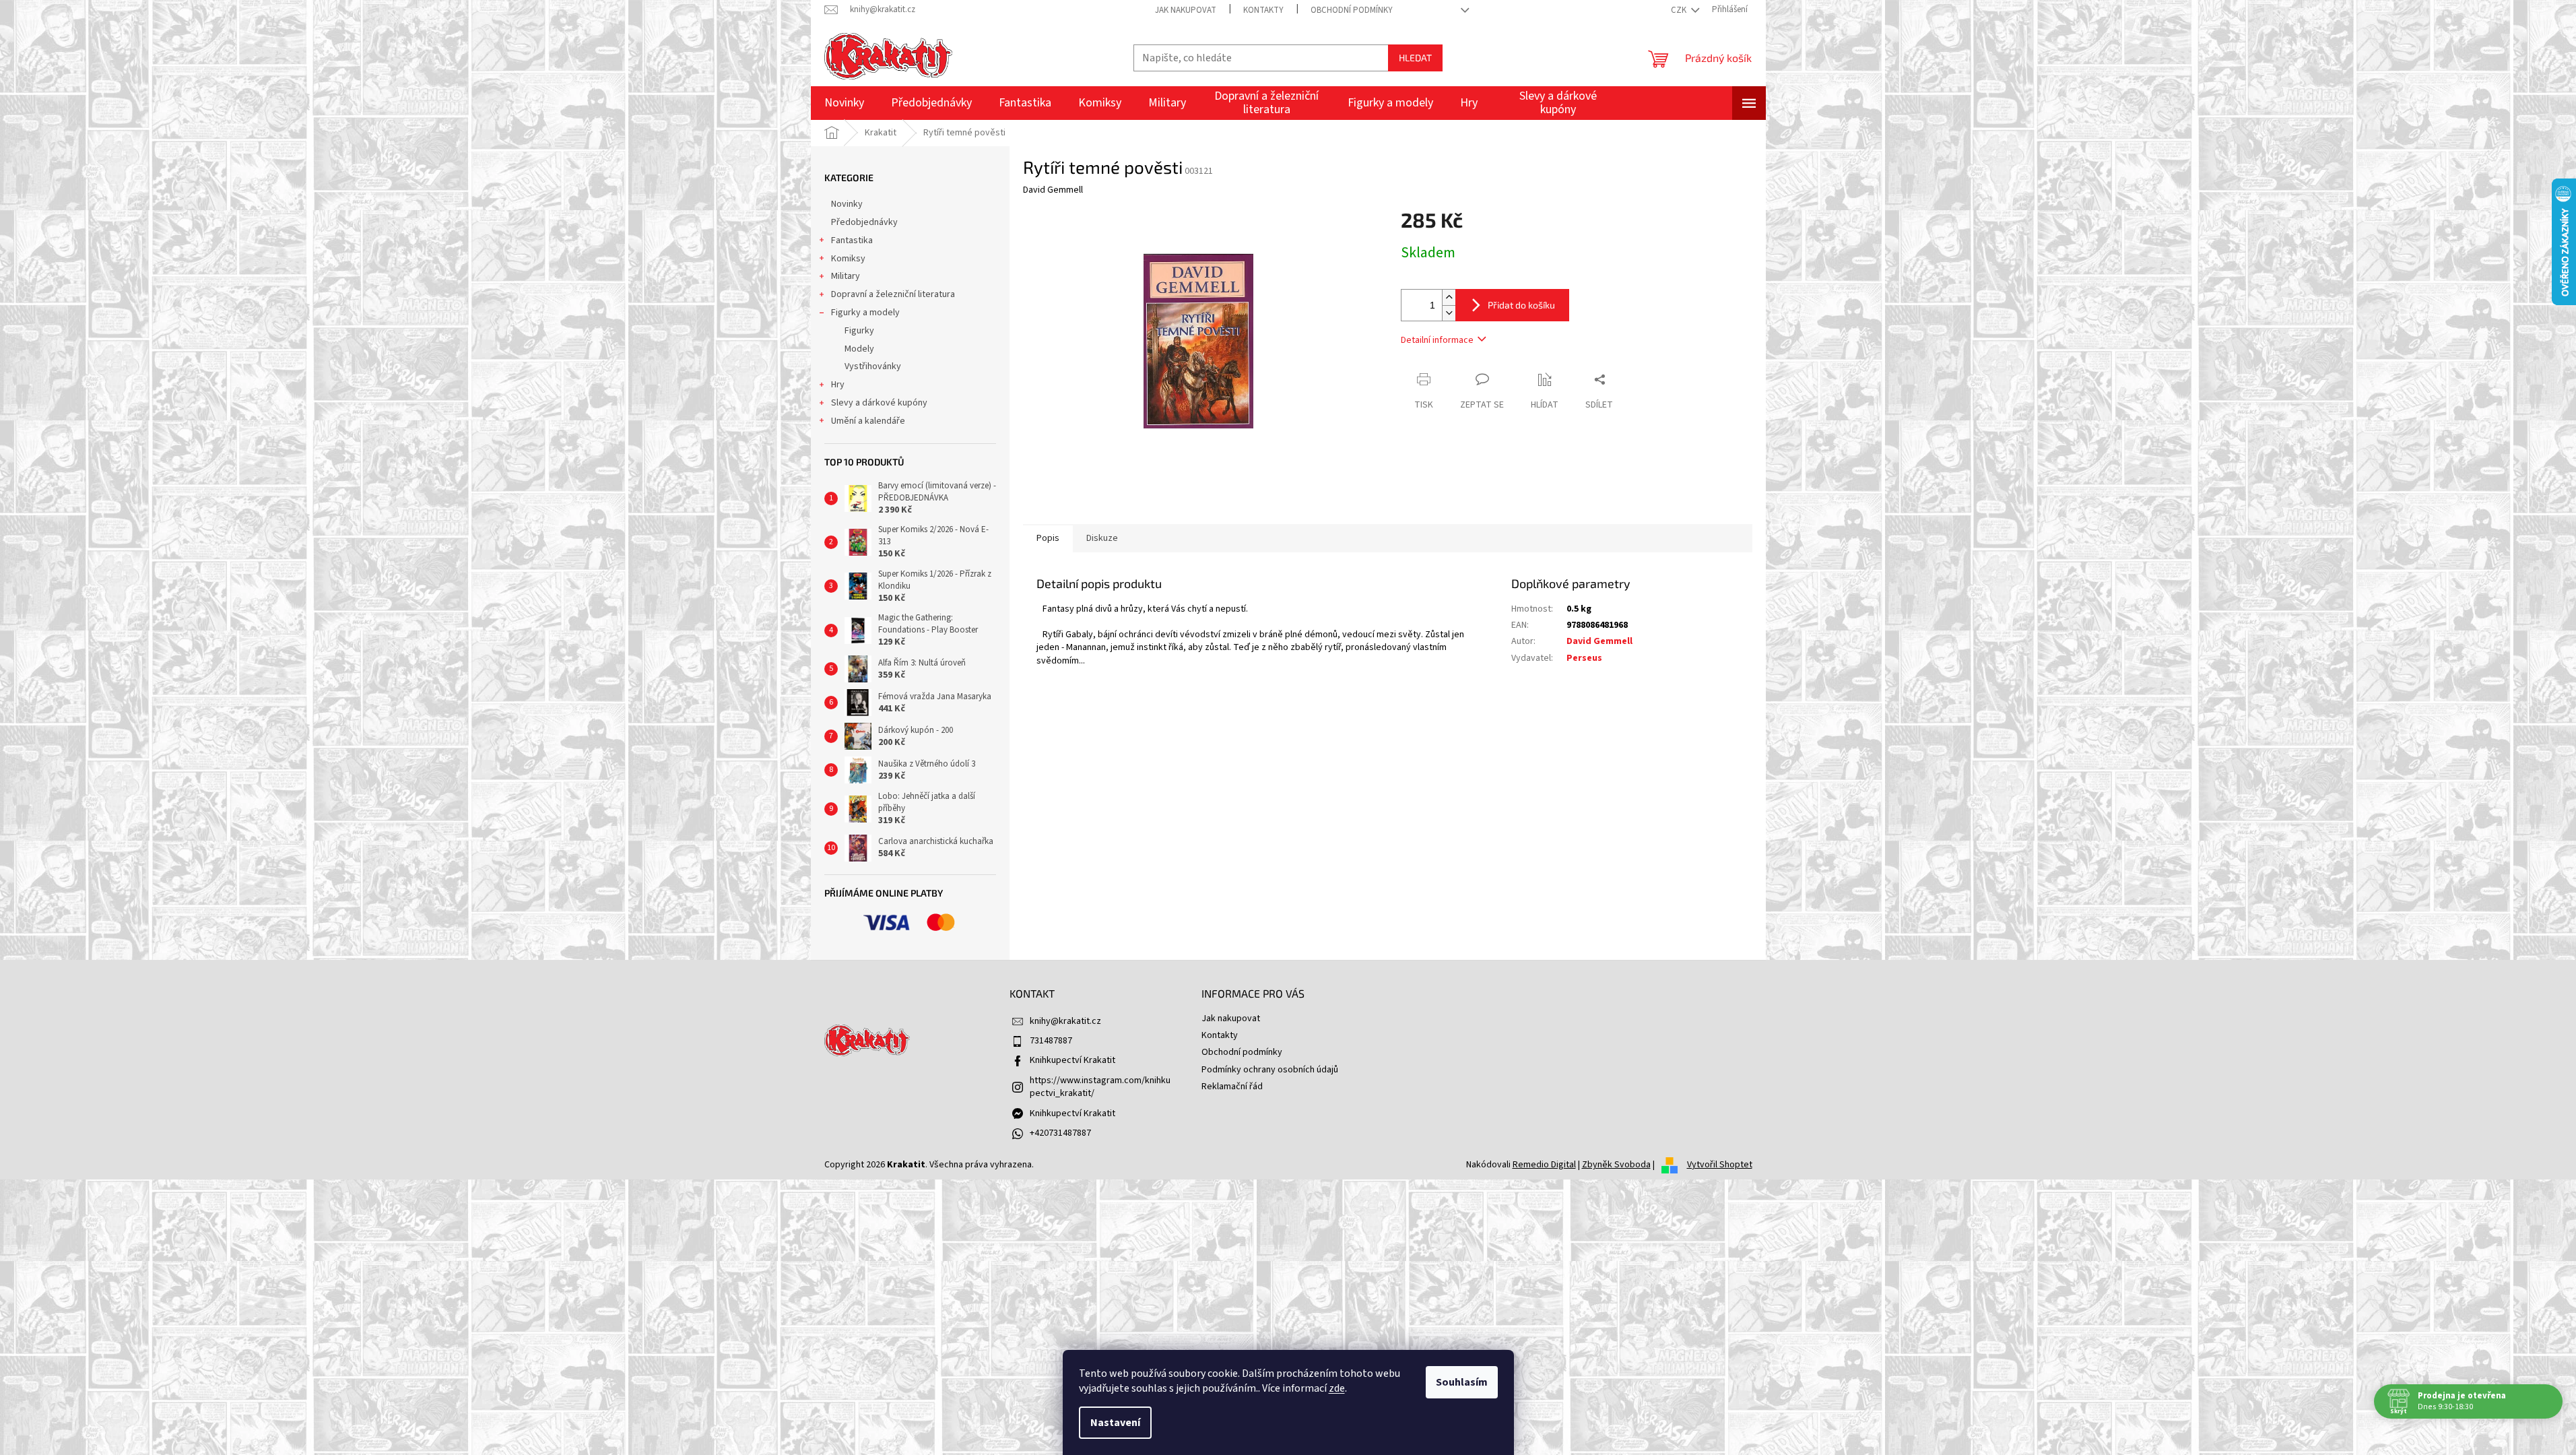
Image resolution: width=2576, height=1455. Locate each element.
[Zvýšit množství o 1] (1449, 297)
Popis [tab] (1048, 538)
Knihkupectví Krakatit (1072, 1060)
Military (846, 276)
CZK (1680, 10)
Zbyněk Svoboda (1616, 1165)
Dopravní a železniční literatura (893, 294)
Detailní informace (1437, 340)
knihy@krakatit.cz (1065, 1021)
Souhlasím (1462, 1382)
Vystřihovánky (873, 366)
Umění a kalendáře (868, 421)
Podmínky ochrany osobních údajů (1270, 1070)
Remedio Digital (1544, 1165)
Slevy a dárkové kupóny (879, 403)
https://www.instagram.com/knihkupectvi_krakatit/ (1100, 1087)
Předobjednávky (864, 222)
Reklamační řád (1232, 1087)
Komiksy (848, 259)
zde (1337, 1388)
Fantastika (852, 240)
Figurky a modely (865, 313)
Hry (838, 385)
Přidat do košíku (1521, 305)
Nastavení (1115, 1423)
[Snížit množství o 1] (1449, 313)
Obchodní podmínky (1352, 10)
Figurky (859, 331)
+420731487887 (1060, 1133)
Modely (859, 349)
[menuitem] (844, 103)
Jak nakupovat (1186, 10)
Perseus (1584, 658)
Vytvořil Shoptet (1720, 1165)
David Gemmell (1599, 641)
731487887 (1051, 1041)
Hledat (1415, 58)
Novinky (847, 204)
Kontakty (1263, 10)
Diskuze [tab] (1102, 538)
